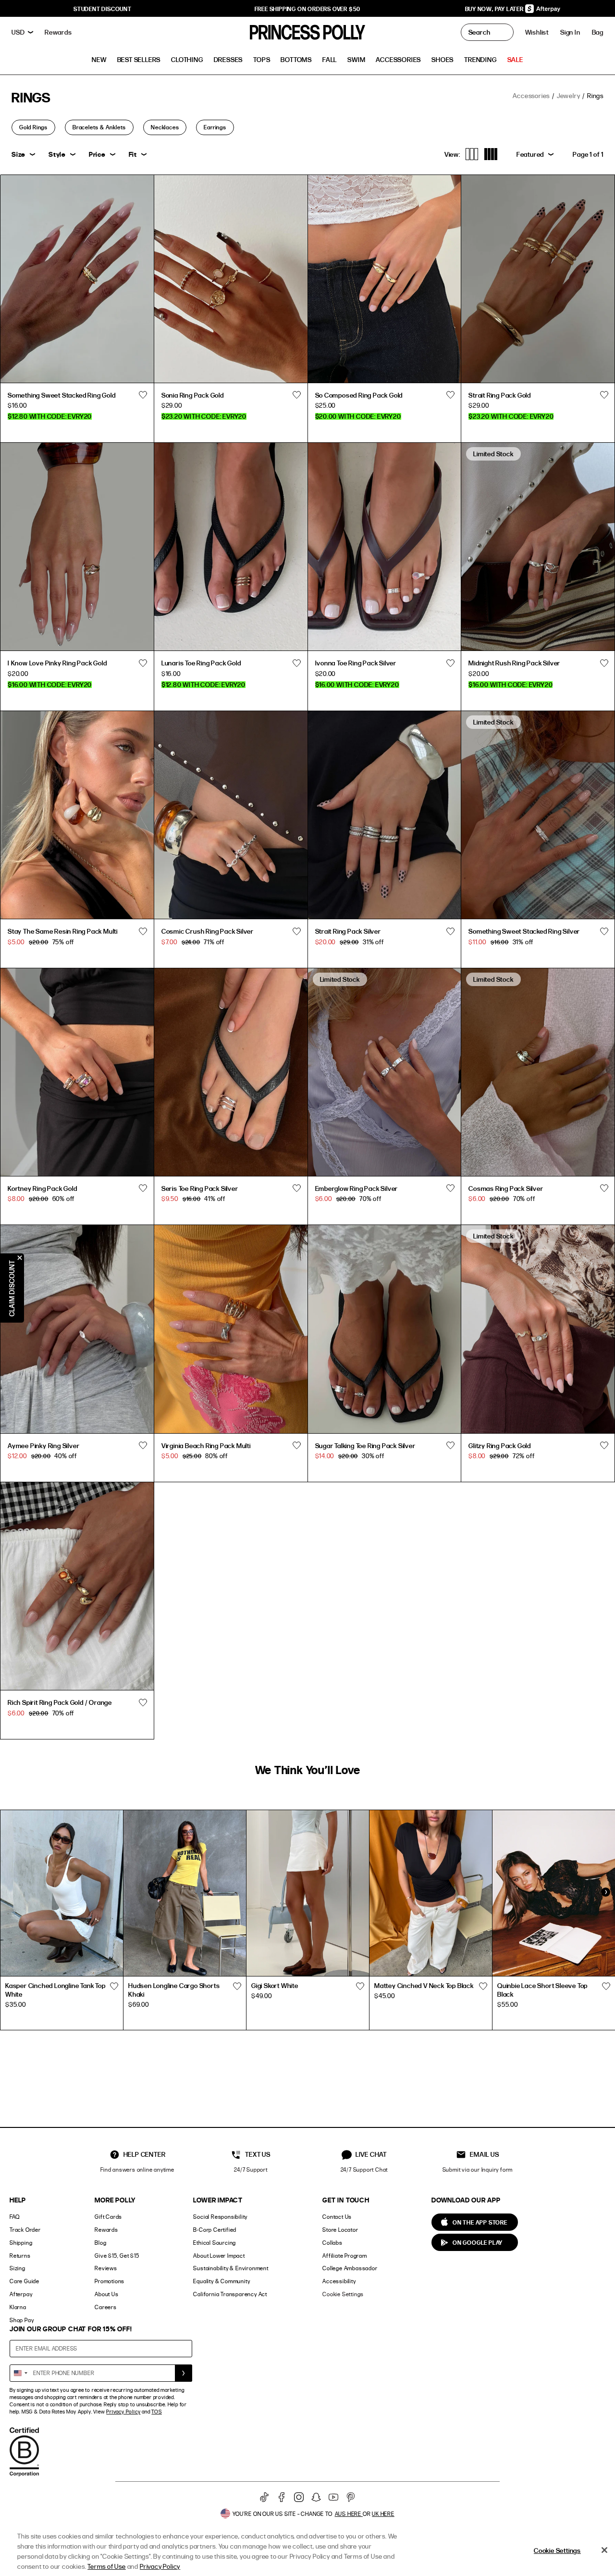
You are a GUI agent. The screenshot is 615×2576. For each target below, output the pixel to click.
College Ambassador (350, 2268)
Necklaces (165, 127)
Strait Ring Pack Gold (500, 395)
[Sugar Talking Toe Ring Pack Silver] (385, 1329)
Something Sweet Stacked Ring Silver (524, 931)
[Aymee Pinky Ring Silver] (77, 1329)
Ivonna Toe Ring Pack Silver (356, 663)
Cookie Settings (343, 2294)
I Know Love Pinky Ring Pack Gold (57, 663)
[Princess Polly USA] (307, 32)
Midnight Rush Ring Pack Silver (514, 663)
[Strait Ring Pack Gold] (538, 279)
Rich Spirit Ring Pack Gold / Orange (60, 1702)
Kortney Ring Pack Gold (43, 1188)
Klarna (18, 2307)
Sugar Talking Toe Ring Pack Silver (365, 1445)
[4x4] (491, 154)
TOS (156, 2412)
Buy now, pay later (495, 9)
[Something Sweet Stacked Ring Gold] (77, 279)
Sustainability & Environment (231, 2268)
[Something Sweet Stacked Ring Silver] (538, 815)
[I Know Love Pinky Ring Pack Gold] (77, 546)
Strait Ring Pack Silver (348, 931)
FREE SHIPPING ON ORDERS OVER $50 (308, 9)
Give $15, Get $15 (117, 2256)
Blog (100, 2243)
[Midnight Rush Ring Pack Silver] (538, 546)
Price (97, 154)
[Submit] (184, 2373)
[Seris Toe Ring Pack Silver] (231, 1072)
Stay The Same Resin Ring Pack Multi (63, 931)
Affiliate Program (345, 2256)
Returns (20, 2256)
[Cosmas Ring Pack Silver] (538, 1072)
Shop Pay (22, 2320)
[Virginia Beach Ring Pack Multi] (231, 1329)
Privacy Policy (123, 2412)
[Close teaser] (20, 1258)
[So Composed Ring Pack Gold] (385, 279)
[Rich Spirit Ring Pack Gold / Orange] (77, 1586)
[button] (598, 32)
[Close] (604, 2550)
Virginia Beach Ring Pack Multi (206, 1445)
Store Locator (340, 2230)
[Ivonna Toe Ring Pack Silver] (385, 546)
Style (57, 154)
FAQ (14, 2217)
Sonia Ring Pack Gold (193, 395)
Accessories (531, 95)
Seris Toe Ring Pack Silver (200, 1188)
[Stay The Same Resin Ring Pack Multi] (77, 815)
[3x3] (472, 154)
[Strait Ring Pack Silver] (385, 815)
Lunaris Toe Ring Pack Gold (201, 663)
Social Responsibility (220, 2217)
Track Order (25, 2230)
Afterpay (21, 2294)
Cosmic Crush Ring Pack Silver (208, 931)
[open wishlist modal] (143, 395)
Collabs (332, 2243)
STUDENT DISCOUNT (103, 9)
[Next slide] (605, 1892)
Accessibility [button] (339, 2281)
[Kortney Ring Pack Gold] (77, 1072)
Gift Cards (108, 2217)
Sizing (18, 2268)
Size (18, 154)
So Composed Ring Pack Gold (359, 395)
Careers (106, 2307)
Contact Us (337, 2217)
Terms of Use (107, 2566)
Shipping (21, 2243)
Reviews (106, 2268)
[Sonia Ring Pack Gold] (231, 279)
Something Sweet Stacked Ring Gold (61, 395)
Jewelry (569, 95)
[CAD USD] (22, 32)
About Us (106, 2294)
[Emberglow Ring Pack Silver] (385, 1072)
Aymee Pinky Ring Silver (43, 1445)
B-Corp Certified (215, 2230)
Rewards (106, 2230)
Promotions (110, 2281)
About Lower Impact (219, 2256)
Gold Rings (33, 127)
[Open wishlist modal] (114, 1987)
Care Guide (25, 2281)
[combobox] (20, 2373)
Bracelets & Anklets (99, 127)
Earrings (215, 127)
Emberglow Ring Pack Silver (357, 1188)
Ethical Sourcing (215, 2243)
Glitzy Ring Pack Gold (500, 1445)
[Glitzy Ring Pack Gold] (538, 1329)
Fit (133, 154)
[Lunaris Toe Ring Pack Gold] (231, 546)
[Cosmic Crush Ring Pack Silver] (231, 815)
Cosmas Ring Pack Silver (506, 1188)
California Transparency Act (230, 2294)
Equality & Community (221, 2281)
